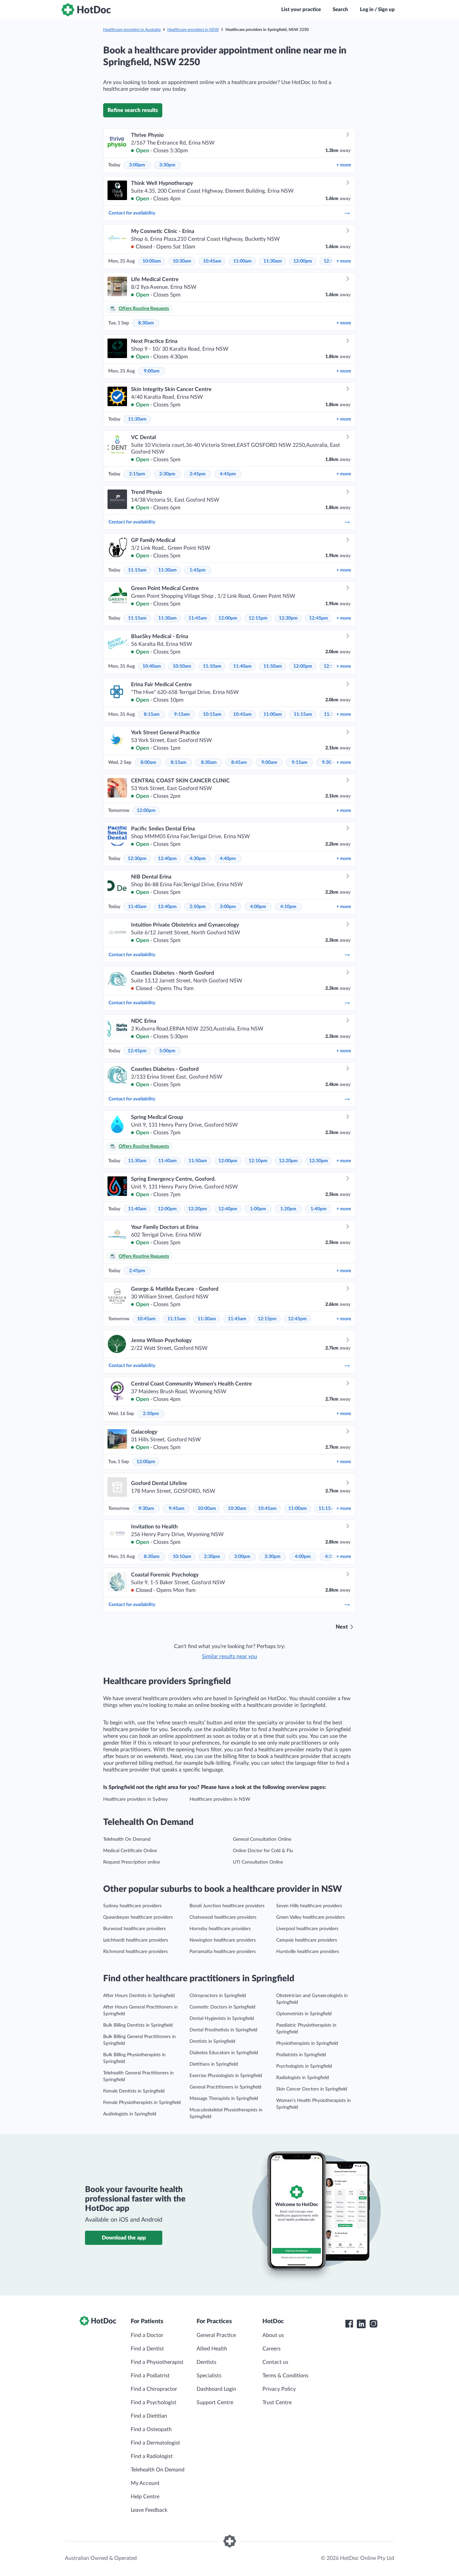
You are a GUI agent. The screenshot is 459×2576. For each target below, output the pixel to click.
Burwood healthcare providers (134, 1929)
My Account (145, 2483)
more (344, 165)
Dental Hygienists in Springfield (222, 2019)
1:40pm (319, 1209)
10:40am (152, 666)
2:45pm (198, 474)
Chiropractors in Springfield (218, 1996)
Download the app (124, 2238)
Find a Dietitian (149, 2416)
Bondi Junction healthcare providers (227, 1906)
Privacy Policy (279, 2389)
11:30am (273, 261)
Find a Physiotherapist (157, 2362)
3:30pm (167, 165)
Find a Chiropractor (154, 2389)
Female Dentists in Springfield (134, 2091)
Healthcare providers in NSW (193, 30)
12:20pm (288, 1161)
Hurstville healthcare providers (308, 1952)
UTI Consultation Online (258, 1862)
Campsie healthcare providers (307, 1940)
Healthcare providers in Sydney (135, 1799)
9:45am (177, 1509)
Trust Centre (277, 2403)
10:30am (182, 261)
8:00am (148, 763)
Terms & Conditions (285, 2376)
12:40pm (167, 859)
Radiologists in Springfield (303, 2078)
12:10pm (258, 1161)
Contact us (275, 2362)
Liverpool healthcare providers (307, 1929)
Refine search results (133, 110)
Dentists (206, 2362)
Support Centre (215, 2403)
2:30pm (167, 474)
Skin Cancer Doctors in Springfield (312, 2089)
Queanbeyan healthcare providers (138, 1917)
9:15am (182, 714)
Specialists (209, 2376)
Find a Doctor (147, 2335)
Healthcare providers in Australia (132, 30)
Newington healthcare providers (223, 1940)
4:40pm (228, 859)
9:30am (146, 1509)
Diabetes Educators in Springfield (224, 2053)
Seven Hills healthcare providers (309, 1906)
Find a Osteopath (151, 2429)
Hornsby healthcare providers (220, 1929)
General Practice (216, 2335)
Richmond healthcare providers (135, 1952)
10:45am (212, 261)
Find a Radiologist (152, 2456)
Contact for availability (132, 213)
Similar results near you (229, 1656)
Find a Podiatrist (150, 2376)
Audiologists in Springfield (130, 2114)
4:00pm (258, 907)
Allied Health (212, 2349)
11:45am (198, 618)
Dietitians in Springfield (214, 2064)
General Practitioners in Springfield (225, 2087)
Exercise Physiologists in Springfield (226, 2076)
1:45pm (198, 570)
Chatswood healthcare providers (223, 1917)
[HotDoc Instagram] (373, 2324)
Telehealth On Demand (127, 1839)
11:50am (273, 666)
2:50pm (198, 907)
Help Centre (145, 2497)
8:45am (239, 763)
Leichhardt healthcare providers (136, 1940)
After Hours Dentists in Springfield (139, 1996)
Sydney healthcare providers (132, 1906)
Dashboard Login (216, 2389)
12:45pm (319, 618)
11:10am (212, 666)
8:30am (146, 323)
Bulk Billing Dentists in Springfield (138, 2025)
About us (273, 2335)
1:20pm (288, 1209)
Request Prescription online (132, 1862)
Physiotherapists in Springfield (307, 2043)
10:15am (212, 714)
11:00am (242, 261)
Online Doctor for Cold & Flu (263, 1851)
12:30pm (288, 618)
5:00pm (167, 1051)
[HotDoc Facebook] (349, 2324)
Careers (272, 2349)
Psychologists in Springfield (304, 2066)
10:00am (152, 261)
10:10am (182, 1557)
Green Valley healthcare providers (310, 1917)
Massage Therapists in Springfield (224, 2099)
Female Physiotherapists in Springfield (142, 2103)
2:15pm (137, 474)
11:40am (242, 666)
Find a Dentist (147, 2349)
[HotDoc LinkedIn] (361, 2324)
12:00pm (303, 261)
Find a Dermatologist (155, 2443)
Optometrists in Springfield (304, 2014)
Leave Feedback (149, 2510)
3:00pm (137, 165)
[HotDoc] (86, 10)
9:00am (152, 371)
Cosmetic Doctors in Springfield (222, 2007)
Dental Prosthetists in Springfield (223, 2030)
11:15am (137, 570)
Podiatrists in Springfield (301, 2055)
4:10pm (288, 907)
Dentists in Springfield (212, 2041)
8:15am (152, 714)
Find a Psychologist (154, 2403)
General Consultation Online (262, 1839)
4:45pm (228, 474)
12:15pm (258, 618)
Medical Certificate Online (130, 1851)
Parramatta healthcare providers (223, 1952)
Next (342, 1627)
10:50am (182, 666)
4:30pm (198, 859)
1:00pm (258, 1209)
